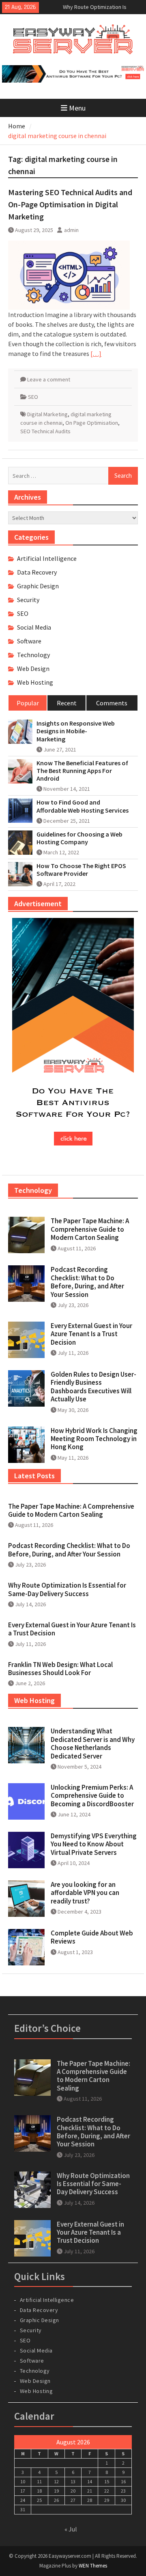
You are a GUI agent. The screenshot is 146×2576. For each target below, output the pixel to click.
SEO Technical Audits (45, 431)
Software (29, 641)
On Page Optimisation (92, 423)
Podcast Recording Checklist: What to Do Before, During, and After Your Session (87, 1282)
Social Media (34, 627)
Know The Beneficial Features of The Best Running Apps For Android (82, 771)
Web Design (33, 668)
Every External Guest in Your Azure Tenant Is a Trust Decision (91, 1334)
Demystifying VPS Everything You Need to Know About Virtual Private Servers (94, 1844)
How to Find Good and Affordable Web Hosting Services (83, 806)
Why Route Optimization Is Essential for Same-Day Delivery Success (67, 1589)
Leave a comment (49, 379)
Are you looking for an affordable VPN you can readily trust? (85, 1893)
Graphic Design (38, 586)
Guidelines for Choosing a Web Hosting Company (79, 838)
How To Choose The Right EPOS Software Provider (81, 870)
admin (71, 230)
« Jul (71, 2529)
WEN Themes (93, 2566)
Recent (67, 703)
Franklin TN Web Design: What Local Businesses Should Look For (60, 1669)
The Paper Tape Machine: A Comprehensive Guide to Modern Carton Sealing (90, 1229)
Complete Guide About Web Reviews (92, 1937)
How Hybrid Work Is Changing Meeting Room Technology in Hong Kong (94, 1439)
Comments (112, 703)
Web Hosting (35, 682)
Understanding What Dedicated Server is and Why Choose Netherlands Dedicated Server (93, 1743)
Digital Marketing (47, 414)
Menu (77, 108)
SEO (33, 397)
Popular (28, 703)
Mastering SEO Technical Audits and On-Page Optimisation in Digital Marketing (70, 204)
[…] (96, 353)
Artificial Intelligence (47, 558)
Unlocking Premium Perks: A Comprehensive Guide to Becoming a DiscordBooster (92, 1796)
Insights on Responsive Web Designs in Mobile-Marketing (76, 731)
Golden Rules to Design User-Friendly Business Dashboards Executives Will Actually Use (93, 1387)
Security (28, 600)
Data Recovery (37, 572)
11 (39, 2481)
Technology (33, 655)
